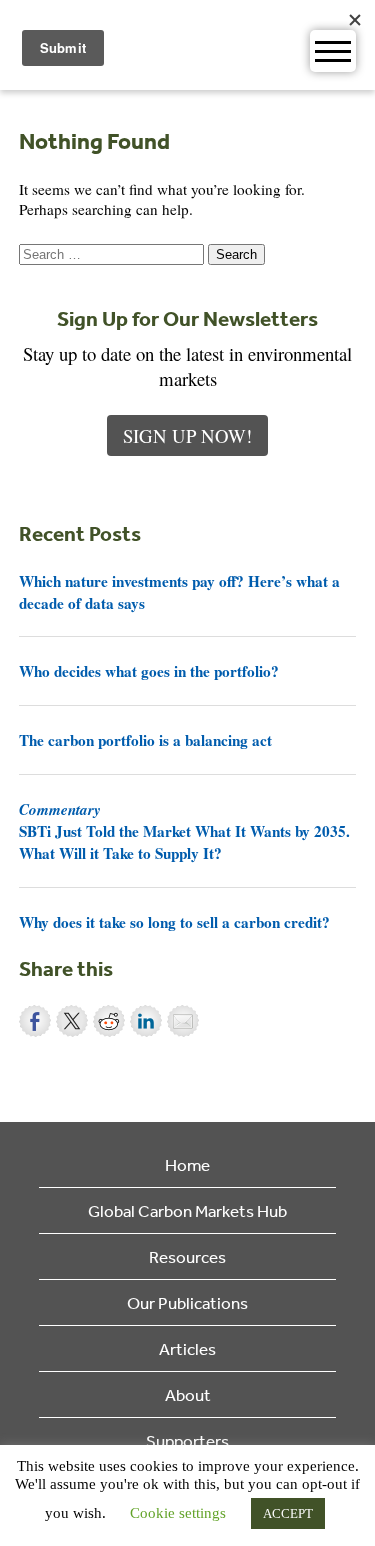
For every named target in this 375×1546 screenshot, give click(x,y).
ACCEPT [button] (288, 1513)
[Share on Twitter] (72, 1021)
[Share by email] (183, 1021)
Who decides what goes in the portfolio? (149, 671)
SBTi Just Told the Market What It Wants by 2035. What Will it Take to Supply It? (184, 831)
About (188, 1394)
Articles (187, 1348)
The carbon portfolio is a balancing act (145, 740)
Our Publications (187, 1302)
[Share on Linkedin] (146, 1021)
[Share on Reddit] (109, 1021)
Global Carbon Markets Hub (187, 1210)
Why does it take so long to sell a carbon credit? (174, 922)
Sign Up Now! (187, 435)
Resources (187, 1256)
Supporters (187, 1440)
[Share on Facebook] (35, 1021)
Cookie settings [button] (178, 1513)
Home (187, 1164)
